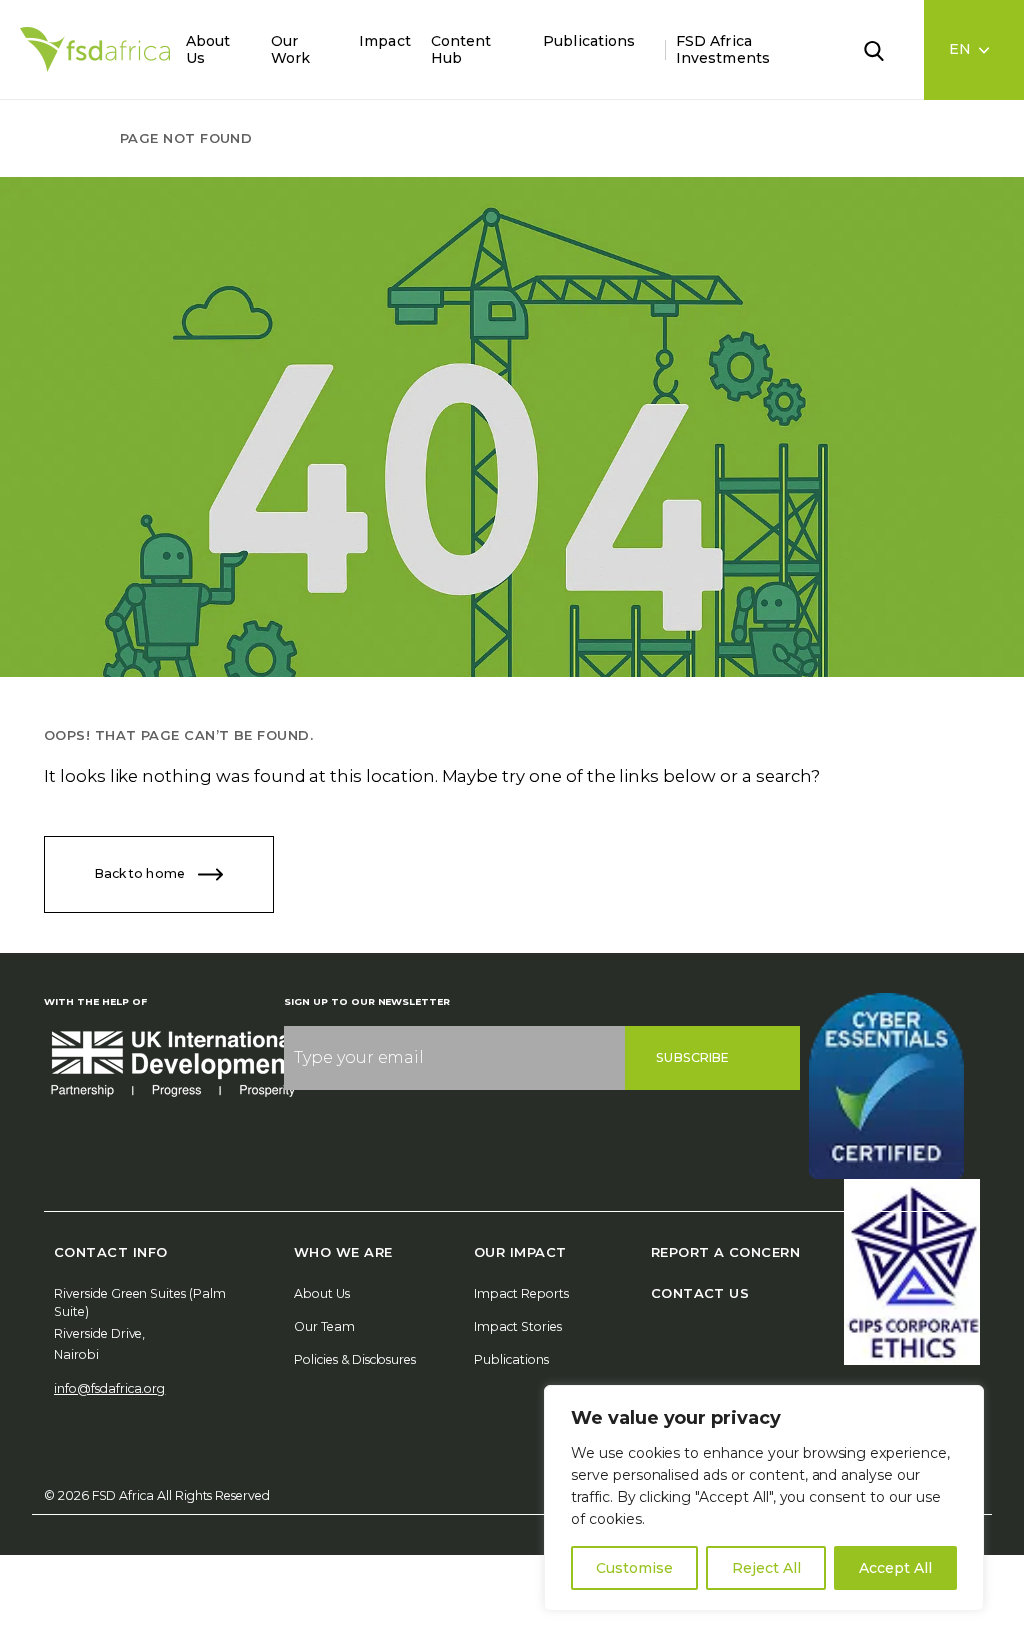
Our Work (290, 50)
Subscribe (692, 1057)
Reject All (766, 1568)
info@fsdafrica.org (109, 1388)
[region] (764, 1498)
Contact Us (700, 1293)
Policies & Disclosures (355, 1359)
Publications (589, 41)
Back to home (141, 872)
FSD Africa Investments (723, 50)
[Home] (95, 49)
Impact (384, 41)
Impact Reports (521, 1293)
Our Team (324, 1326)
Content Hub (461, 50)
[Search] (886, 49)
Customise (634, 1568)
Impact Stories (518, 1326)
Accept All (895, 1568)
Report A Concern (725, 1252)
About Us (208, 50)
